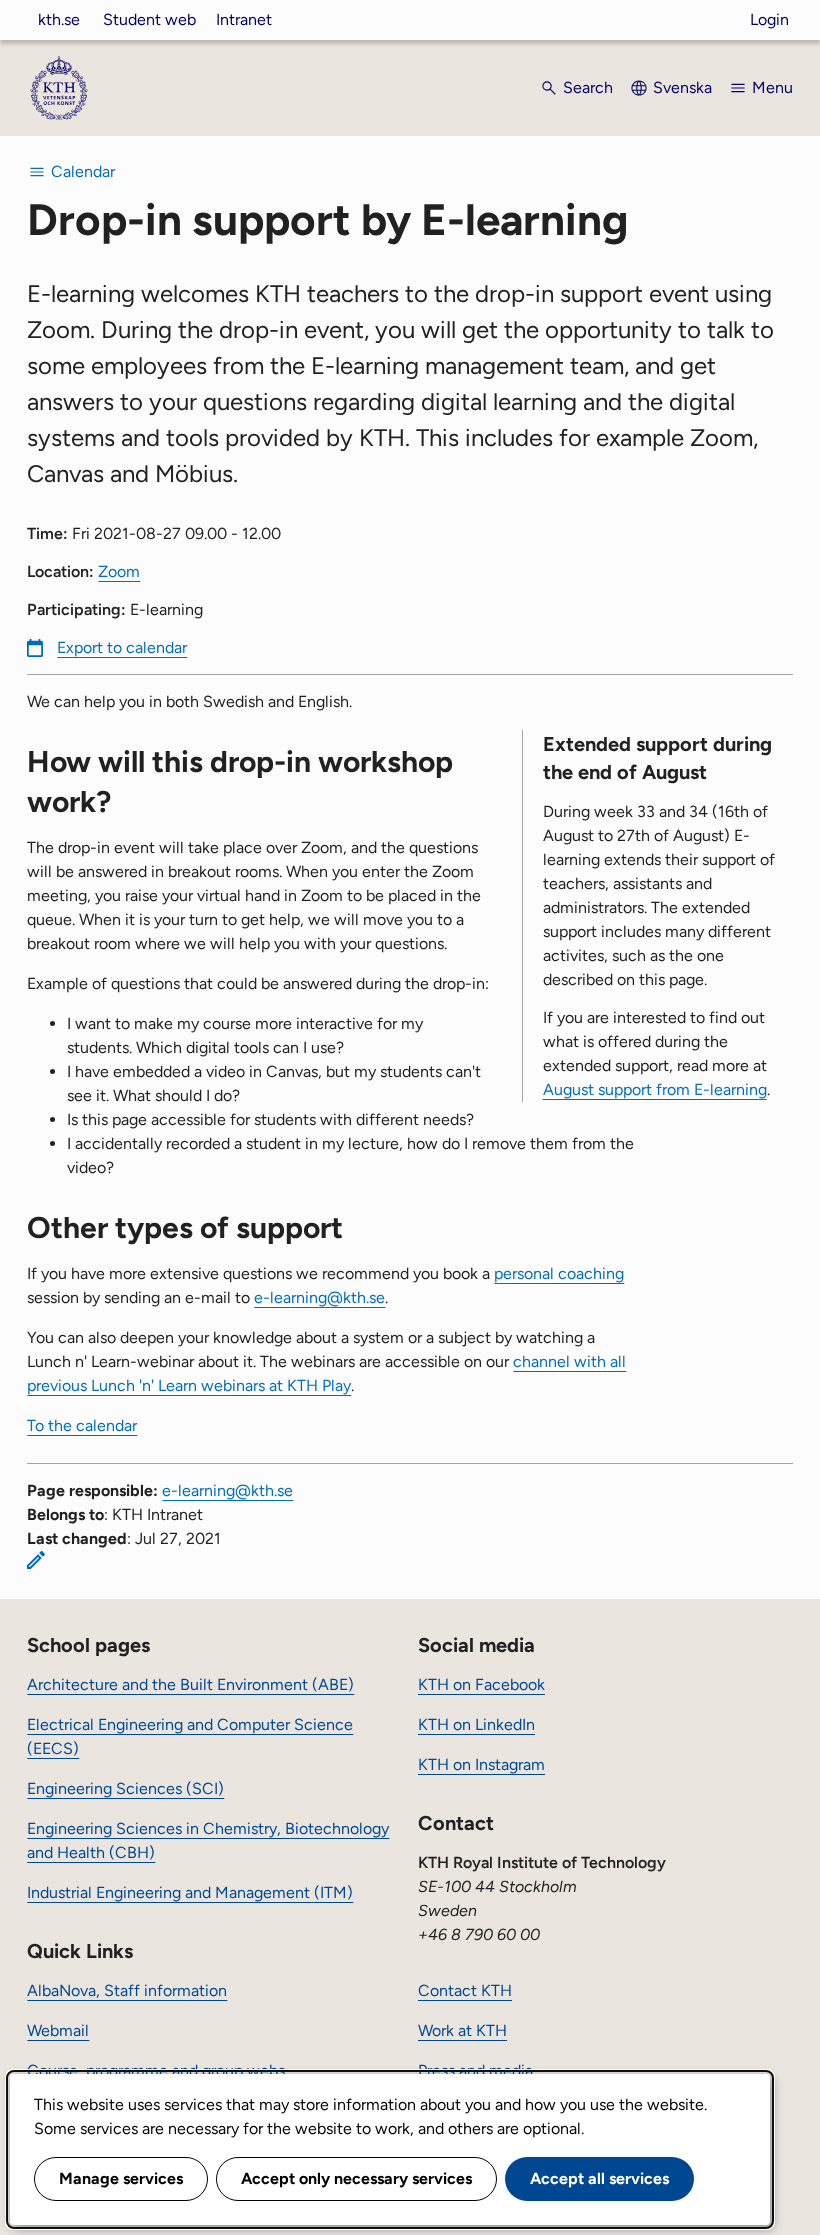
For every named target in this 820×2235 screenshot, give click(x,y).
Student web (149, 19)
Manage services (121, 2178)
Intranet (244, 19)
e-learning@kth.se (319, 1297)
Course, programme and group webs (156, 2070)
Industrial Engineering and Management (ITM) (190, 1892)
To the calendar (82, 1425)
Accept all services (599, 2178)
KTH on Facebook (481, 1684)
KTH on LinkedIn (476, 1724)
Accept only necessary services (356, 2178)
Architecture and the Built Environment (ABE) (190, 1684)
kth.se (59, 19)
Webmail (58, 2030)
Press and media (475, 2070)
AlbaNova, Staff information (127, 1990)
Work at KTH (462, 2030)
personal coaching (559, 1273)
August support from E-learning (655, 1089)
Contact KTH (465, 1990)
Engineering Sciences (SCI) (125, 1788)
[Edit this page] (36, 1560)
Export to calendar (122, 647)
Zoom (119, 571)
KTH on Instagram (481, 1764)
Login (769, 19)
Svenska (682, 87)
